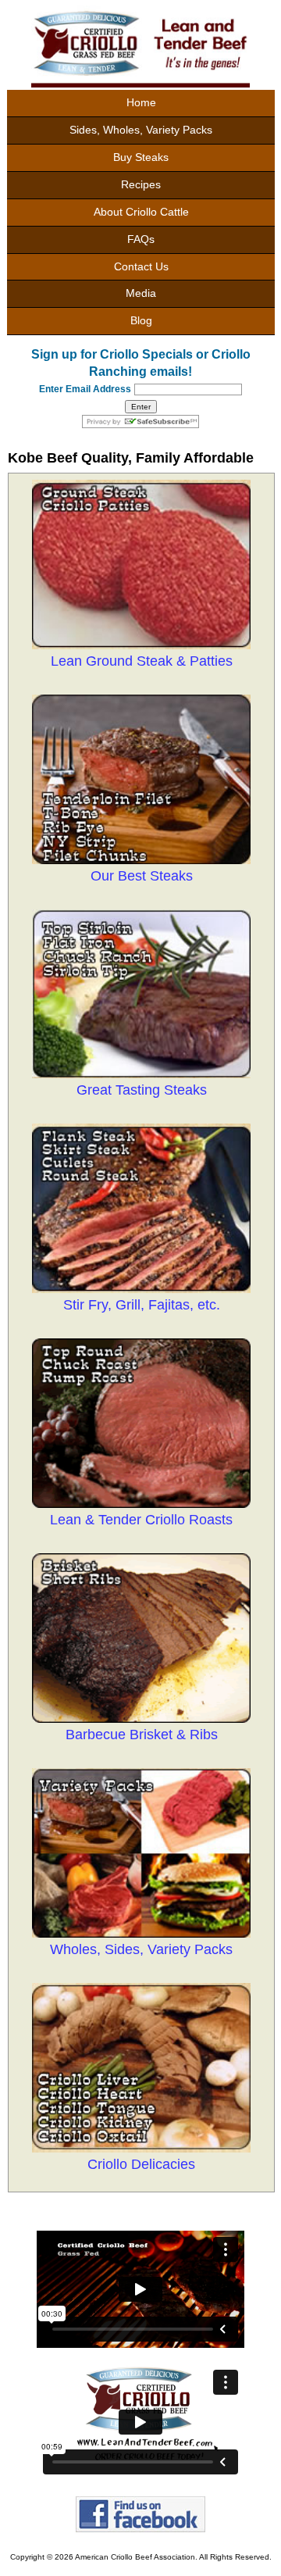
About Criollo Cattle (141, 212)
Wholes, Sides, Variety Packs (141, 1949)
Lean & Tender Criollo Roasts (141, 1520)
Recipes (141, 184)
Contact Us (141, 266)
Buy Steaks (141, 157)
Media (141, 293)
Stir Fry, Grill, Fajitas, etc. (142, 1305)
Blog (141, 320)
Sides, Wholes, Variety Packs (141, 130)
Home (141, 102)
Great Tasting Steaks (142, 1090)
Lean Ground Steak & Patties (142, 661)
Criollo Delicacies (141, 2164)
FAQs (141, 239)
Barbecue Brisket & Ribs (142, 1735)
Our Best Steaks (142, 876)
